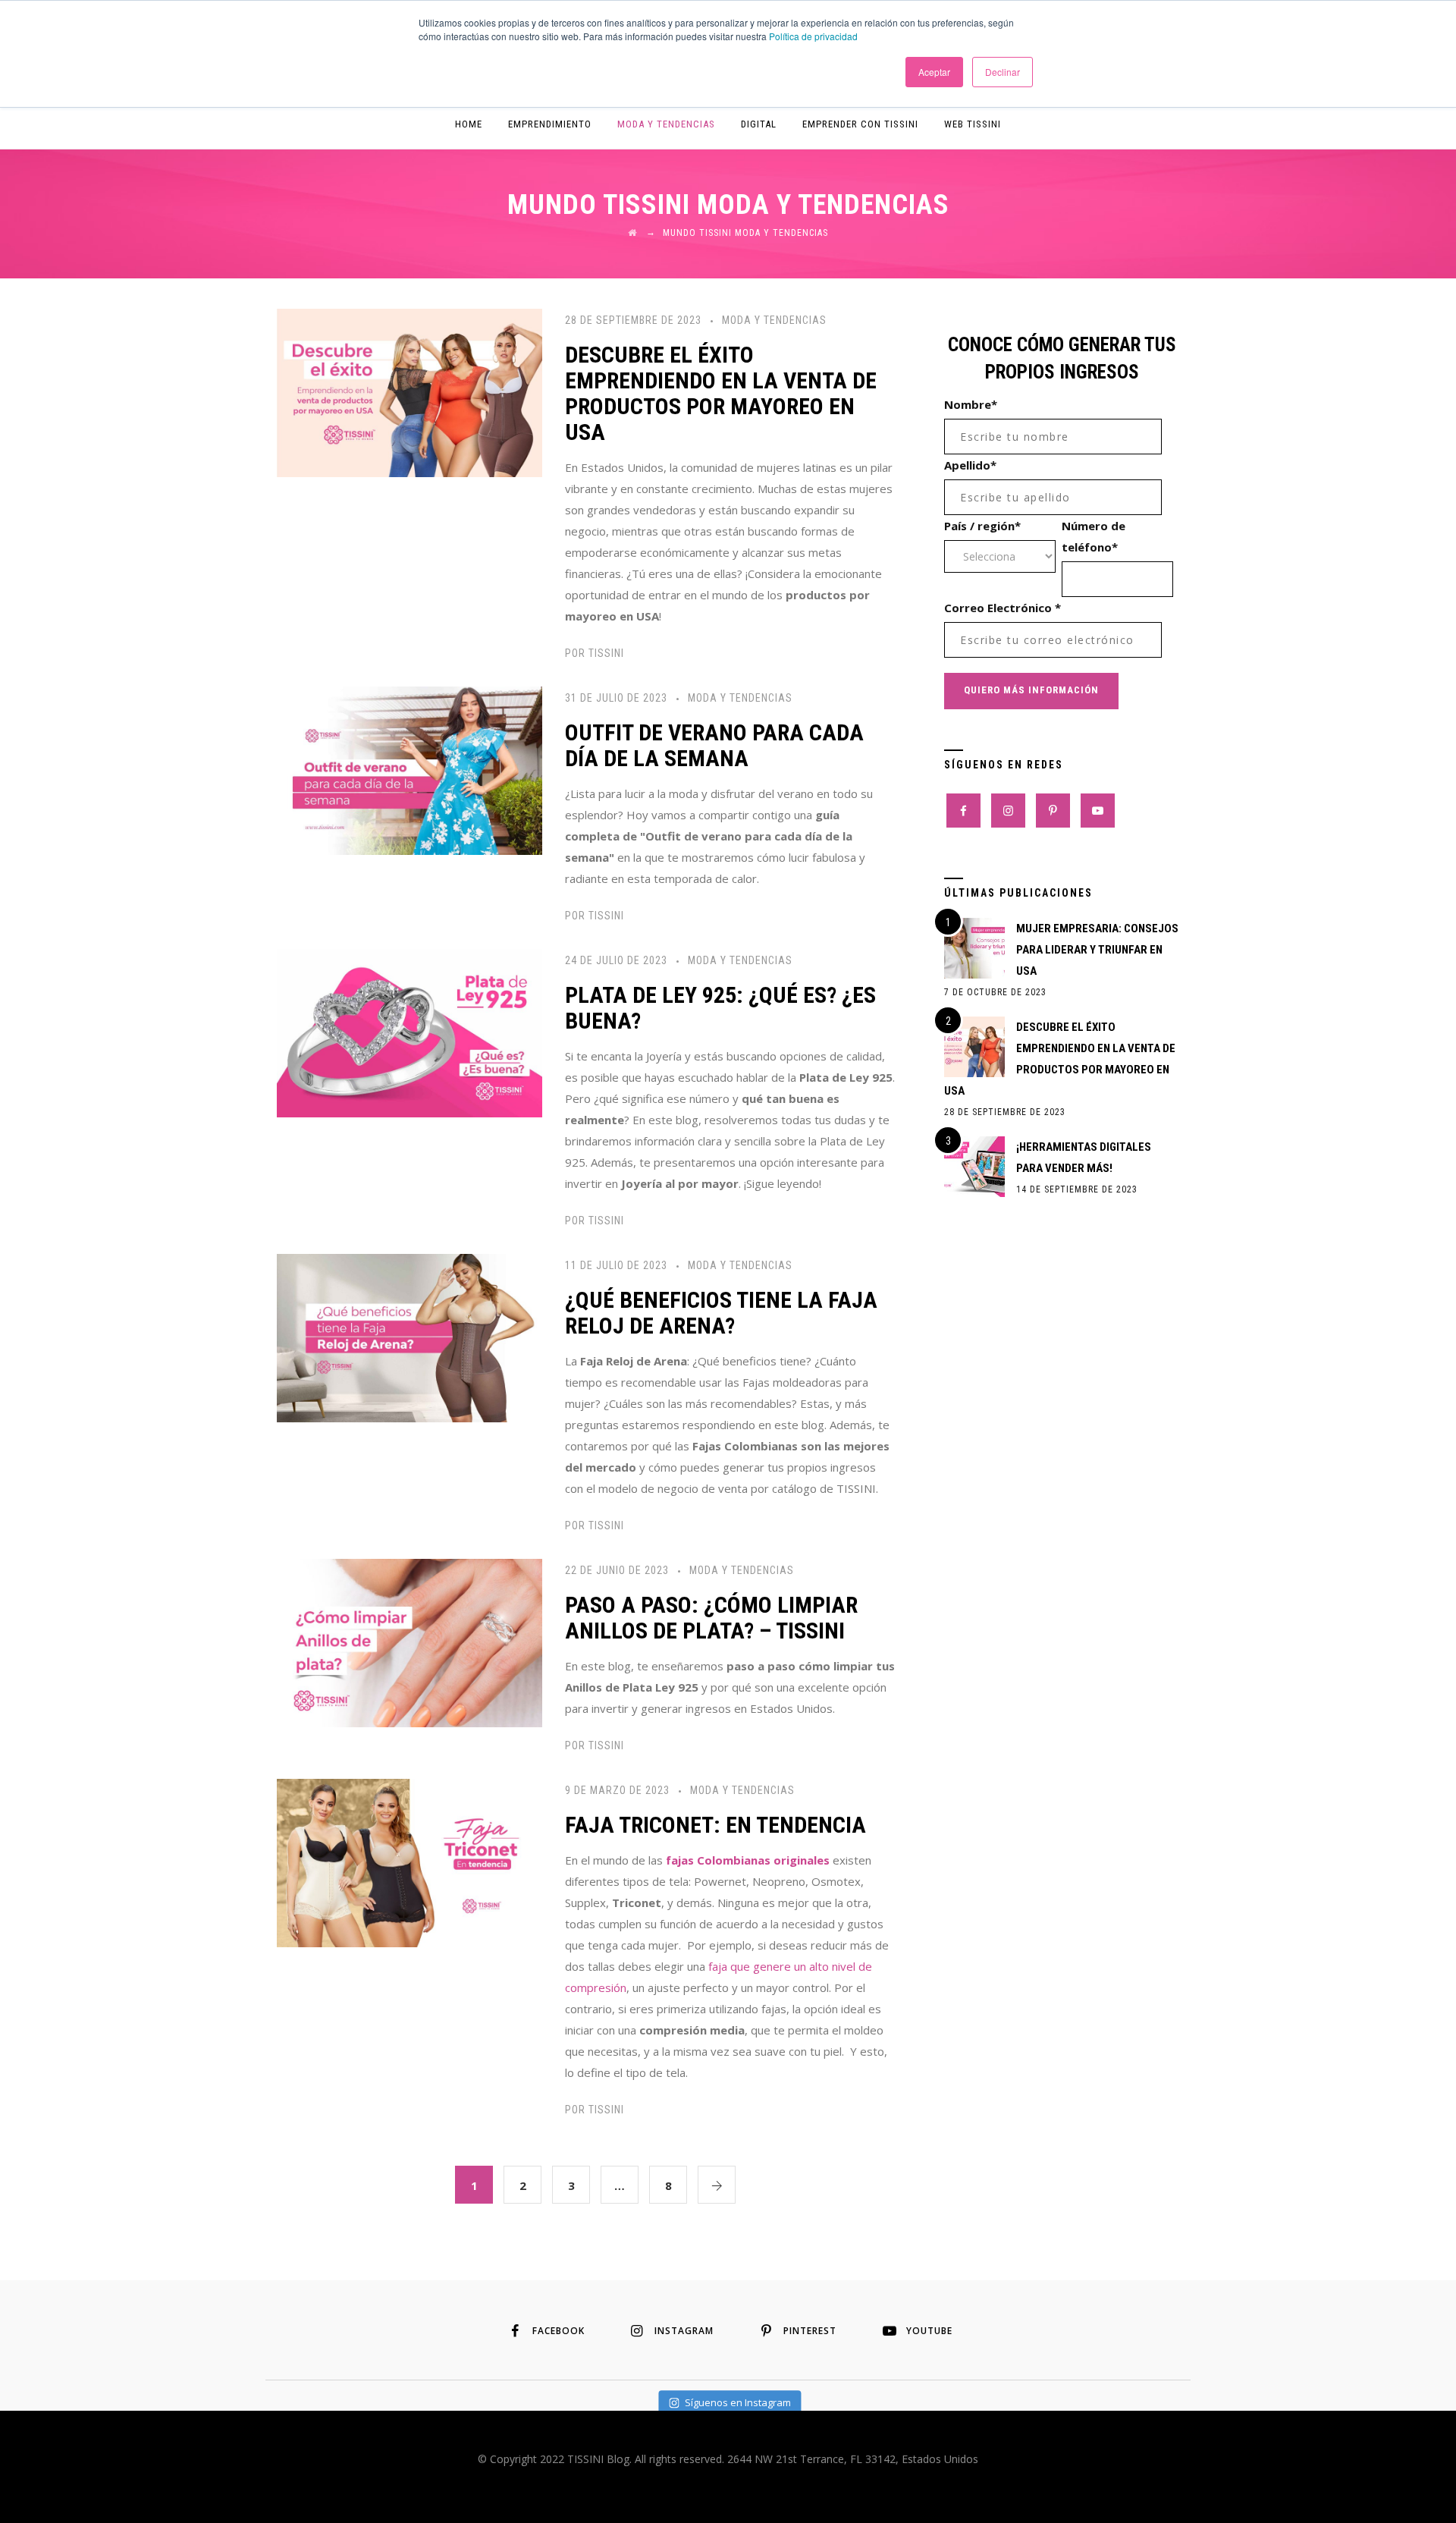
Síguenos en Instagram (738, 2402)
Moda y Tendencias (666, 124)
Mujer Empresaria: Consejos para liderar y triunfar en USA (1097, 950)
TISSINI (606, 653)
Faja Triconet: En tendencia (715, 1825)
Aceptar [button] (934, 72)
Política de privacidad (813, 36)
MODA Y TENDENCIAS (774, 320)
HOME (469, 124)
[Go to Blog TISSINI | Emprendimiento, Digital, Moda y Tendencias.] (632, 233)
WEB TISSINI (973, 124)
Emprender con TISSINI (860, 124)
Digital (759, 124)
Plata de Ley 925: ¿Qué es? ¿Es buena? (720, 1008)
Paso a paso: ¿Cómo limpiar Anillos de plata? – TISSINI (711, 1618)
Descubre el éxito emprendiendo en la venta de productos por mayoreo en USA (721, 393)
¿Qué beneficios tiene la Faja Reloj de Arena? (721, 1313)
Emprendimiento (550, 124)
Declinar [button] (1003, 72)
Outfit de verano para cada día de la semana (714, 745)
